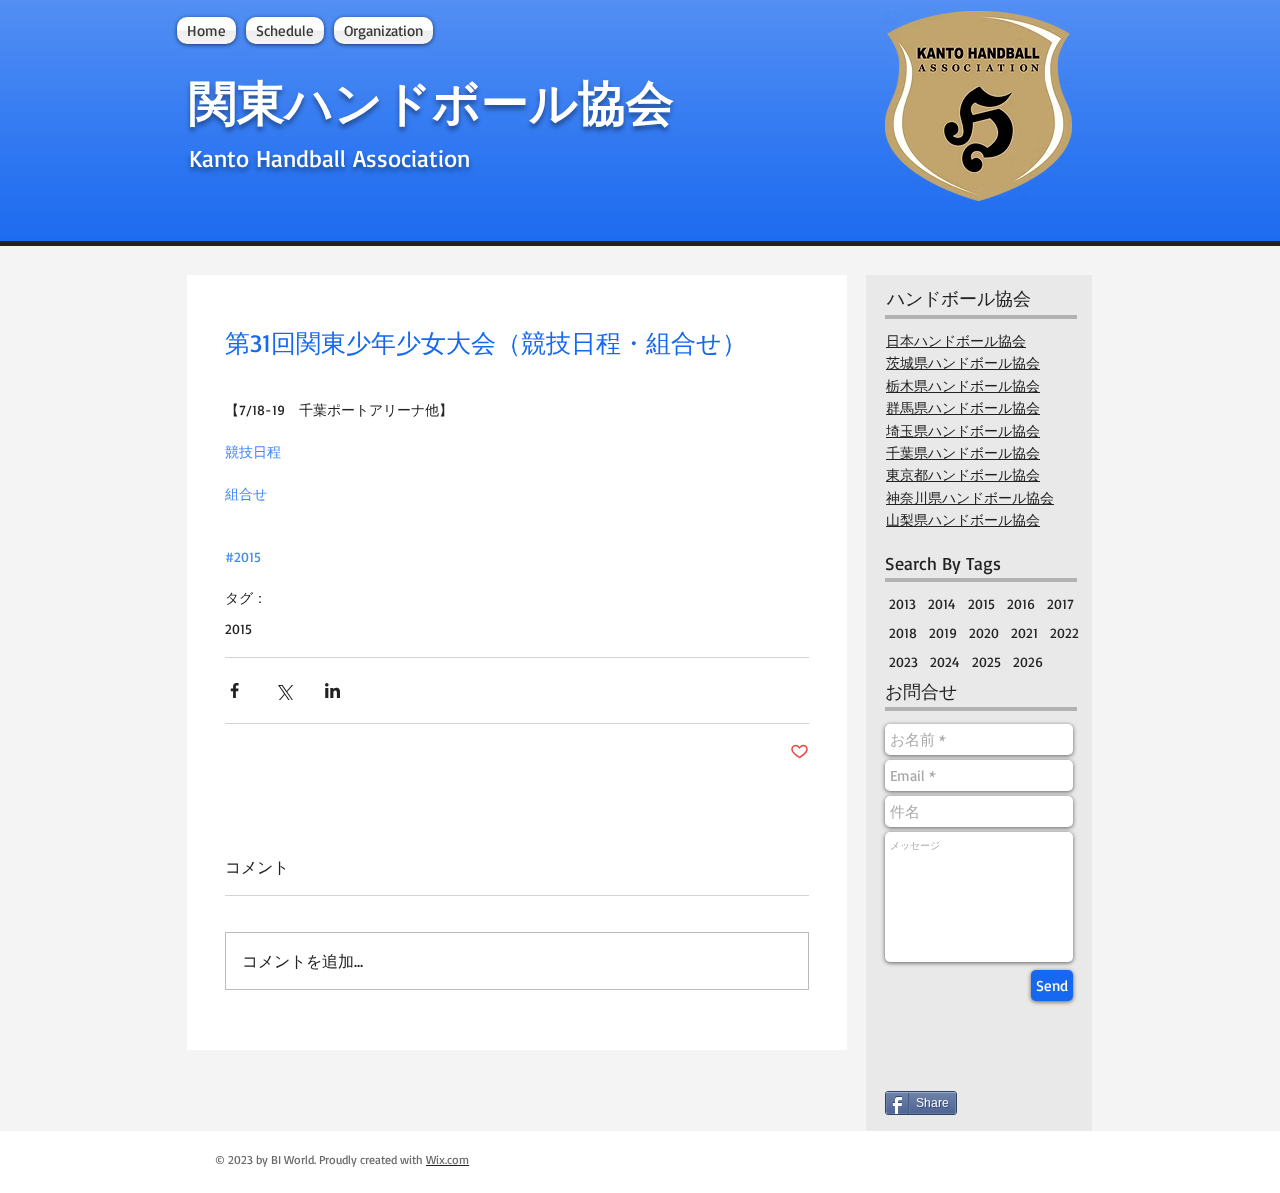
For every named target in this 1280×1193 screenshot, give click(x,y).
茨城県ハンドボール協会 (963, 363)
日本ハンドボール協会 (956, 341)
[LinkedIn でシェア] (332, 690)
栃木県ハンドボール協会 (963, 386)
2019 (943, 632)
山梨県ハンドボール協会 (963, 520)
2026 (1028, 661)
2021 (1024, 632)
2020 (984, 632)
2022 (1064, 632)
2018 (903, 632)
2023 (903, 661)
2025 (986, 661)
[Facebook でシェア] (234, 690)
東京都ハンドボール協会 (963, 475)
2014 (942, 603)
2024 (945, 661)
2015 (238, 628)
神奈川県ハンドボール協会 (970, 498)
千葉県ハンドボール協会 (963, 453)
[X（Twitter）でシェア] (283, 690)
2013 (902, 603)
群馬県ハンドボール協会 (963, 408)
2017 (1060, 603)
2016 (1021, 603)
